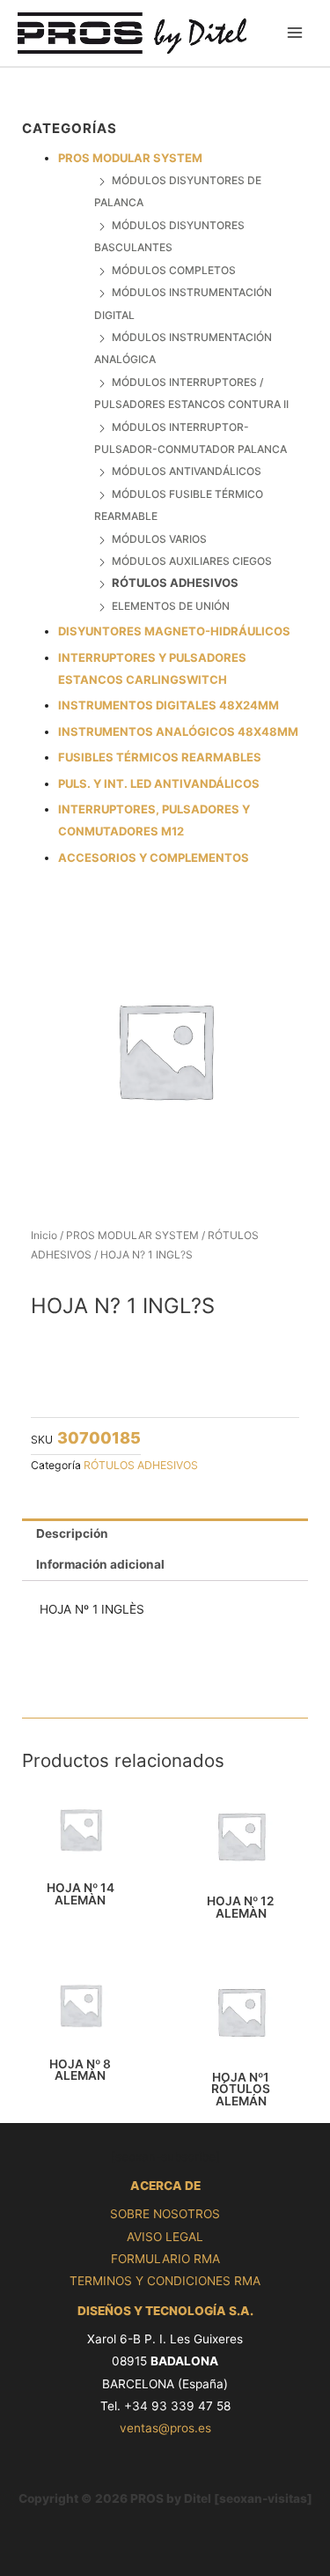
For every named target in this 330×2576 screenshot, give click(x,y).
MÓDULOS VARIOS (159, 539)
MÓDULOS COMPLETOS (174, 270)
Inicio (44, 1235)
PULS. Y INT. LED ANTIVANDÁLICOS (159, 783)
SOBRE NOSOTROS (165, 2214)
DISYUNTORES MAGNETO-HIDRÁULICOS (174, 631)
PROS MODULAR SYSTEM (130, 158)
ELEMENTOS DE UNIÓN (171, 606)
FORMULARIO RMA (165, 2259)
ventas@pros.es (165, 2428)
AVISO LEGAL (165, 2237)
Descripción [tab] (72, 1533)
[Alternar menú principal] (295, 33)
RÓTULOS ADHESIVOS (175, 583)
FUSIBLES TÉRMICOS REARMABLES (160, 757)
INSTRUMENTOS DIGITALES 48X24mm (169, 705)
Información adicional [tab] (100, 1564)
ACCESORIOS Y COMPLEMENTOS (154, 857)
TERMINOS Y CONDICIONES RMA (165, 2281)
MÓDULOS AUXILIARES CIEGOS (192, 561)
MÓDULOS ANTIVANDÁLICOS (187, 471)
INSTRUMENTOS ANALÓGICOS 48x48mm (178, 731)
